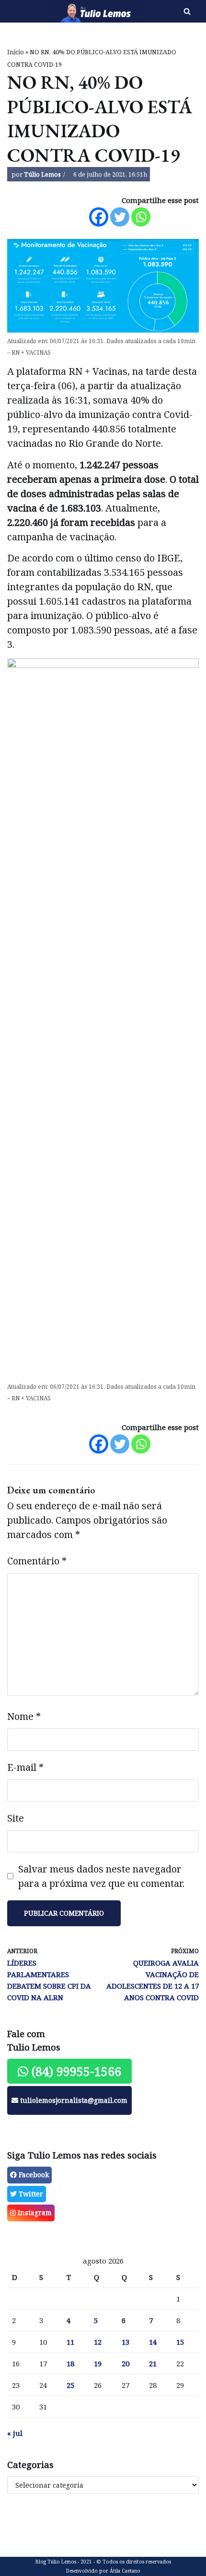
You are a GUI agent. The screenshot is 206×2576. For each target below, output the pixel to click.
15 (180, 2342)
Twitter (30, 2194)
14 (153, 2342)
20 (126, 2363)
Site (16, 1818)
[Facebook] (99, 217)
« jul (15, 2433)
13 (126, 2342)
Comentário (37, 1561)
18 (70, 2363)
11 (70, 2342)
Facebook (33, 2175)
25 (70, 2385)
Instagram (34, 2212)
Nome (24, 1716)
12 (98, 2342)
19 (98, 2363)
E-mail (25, 1767)
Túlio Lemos (42, 174)
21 (153, 2363)
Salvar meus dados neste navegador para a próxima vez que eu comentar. (101, 1876)
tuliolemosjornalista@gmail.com (73, 2100)
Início (16, 52)
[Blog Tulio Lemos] (69, 11)
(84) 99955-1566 (75, 2071)
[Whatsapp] (141, 217)
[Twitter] (120, 217)
